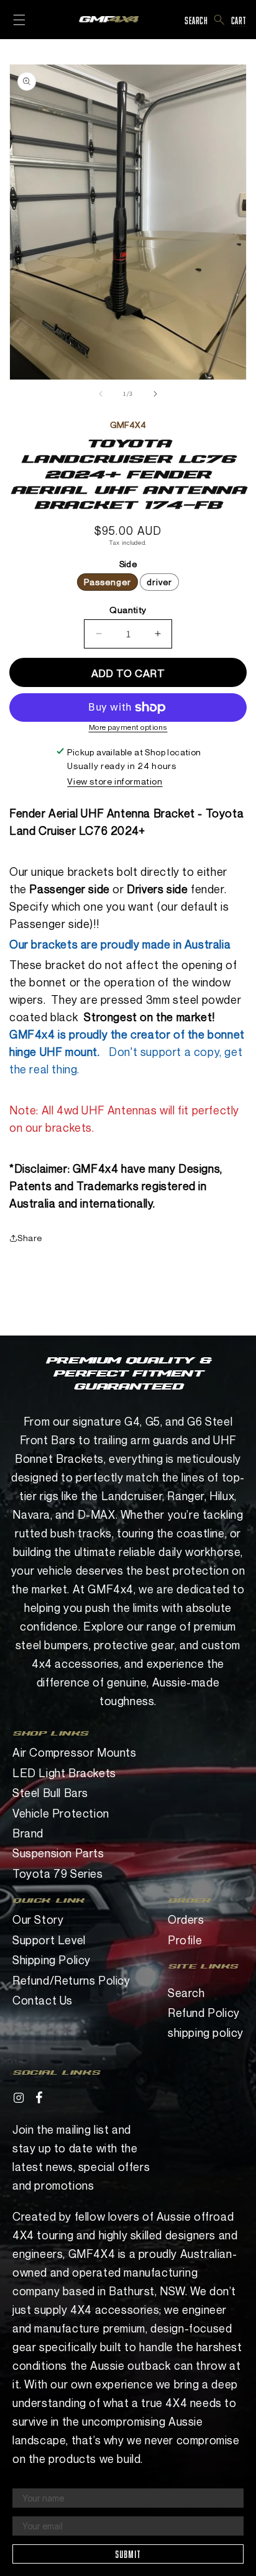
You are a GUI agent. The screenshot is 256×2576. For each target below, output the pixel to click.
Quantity (128, 610)
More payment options (128, 727)
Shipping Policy (52, 1960)
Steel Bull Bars (50, 1793)
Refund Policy (204, 2013)
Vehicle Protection (61, 1813)
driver (159, 582)
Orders (186, 1919)
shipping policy (206, 2032)
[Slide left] (101, 394)
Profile (185, 1940)
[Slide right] (155, 394)
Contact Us (43, 2000)
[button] (220, 20)
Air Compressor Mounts (75, 1752)
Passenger (107, 582)
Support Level (49, 1940)
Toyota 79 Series (58, 1873)
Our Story (38, 1919)
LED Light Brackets (64, 1773)
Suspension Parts (58, 1853)
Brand (28, 1833)
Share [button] (30, 1238)
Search (186, 1993)
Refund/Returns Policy (71, 1980)
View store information (115, 781)
